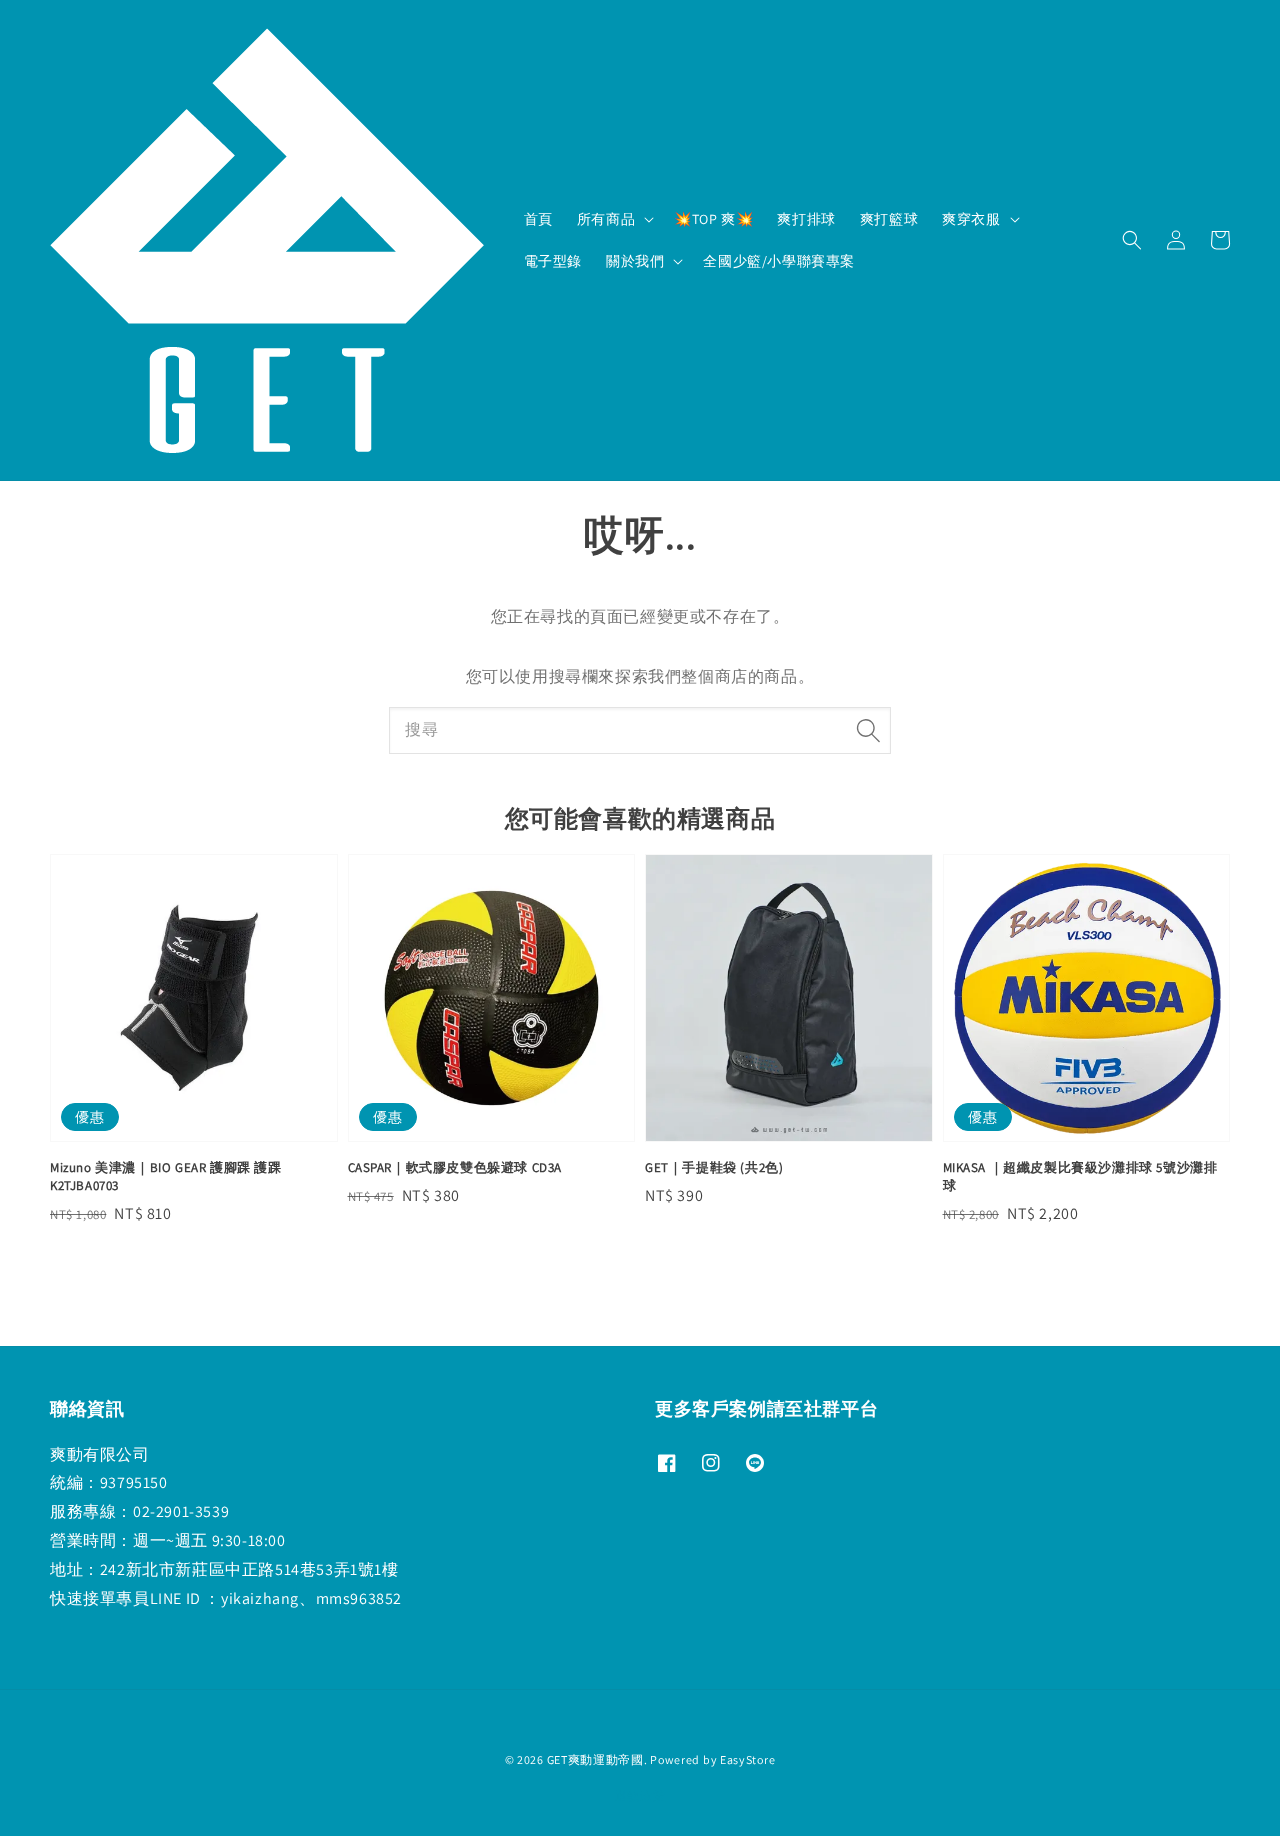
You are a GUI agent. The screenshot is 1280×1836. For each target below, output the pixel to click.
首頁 (538, 219)
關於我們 (635, 261)
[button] (1132, 240)
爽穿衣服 (971, 219)
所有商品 (606, 219)
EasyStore (747, 1759)
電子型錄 (553, 261)
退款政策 (640, 1795)
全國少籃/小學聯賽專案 (779, 261)
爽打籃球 (889, 219)
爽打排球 (806, 219)
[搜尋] (868, 730)
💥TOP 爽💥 (713, 219)
